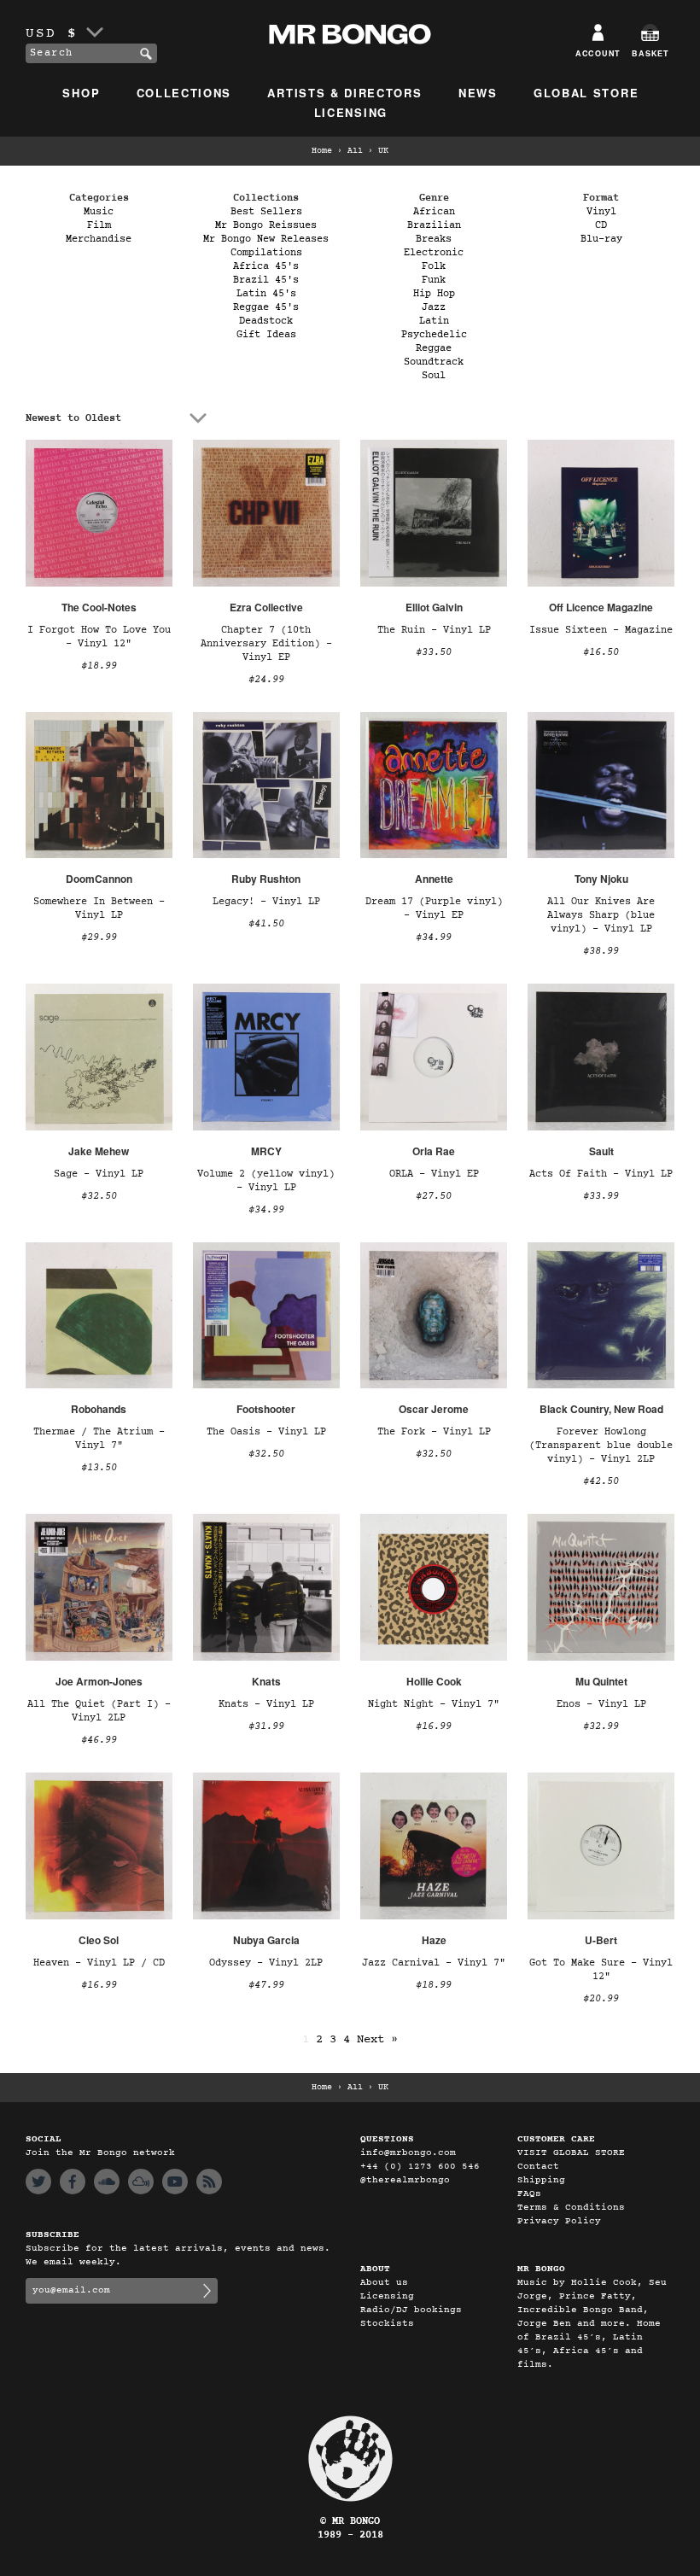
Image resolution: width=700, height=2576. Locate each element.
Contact (538, 2167)
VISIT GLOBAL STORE (571, 2153)
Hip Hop (434, 294)
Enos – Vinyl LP (601, 1704)
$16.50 (601, 652)
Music (99, 212)
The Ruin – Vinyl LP (434, 630)
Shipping (541, 2180)
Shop (81, 93)
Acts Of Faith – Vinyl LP (601, 1174)
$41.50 (266, 924)
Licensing (351, 112)
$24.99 (266, 680)
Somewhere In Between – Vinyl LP (99, 908)
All (355, 151)
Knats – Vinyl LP (266, 1704)
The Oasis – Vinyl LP (266, 1432)
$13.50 (99, 1468)
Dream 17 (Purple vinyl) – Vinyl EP (434, 908)
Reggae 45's (266, 307)
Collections (184, 93)
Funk (434, 280)
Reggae (434, 348)
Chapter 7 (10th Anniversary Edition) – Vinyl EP (266, 644)
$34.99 (434, 938)
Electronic (434, 253)
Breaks (434, 239)
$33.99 (601, 1196)
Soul (434, 376)
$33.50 (434, 652)
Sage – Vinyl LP (99, 1174)
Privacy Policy (559, 2221)
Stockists (387, 2324)
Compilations (266, 253)
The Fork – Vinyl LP (434, 1432)
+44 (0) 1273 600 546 (420, 2167)
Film (99, 225)
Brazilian (434, 225)
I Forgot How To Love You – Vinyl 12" (99, 637)
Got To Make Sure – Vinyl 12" (601, 1970)
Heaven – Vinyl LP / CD (99, 1963)
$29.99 (99, 938)
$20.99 (601, 1999)
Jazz (434, 307)
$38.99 (601, 951)
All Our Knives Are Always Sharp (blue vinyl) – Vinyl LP (601, 915)
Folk (434, 266)
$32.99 (601, 1726)
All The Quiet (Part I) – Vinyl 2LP (99, 1711)
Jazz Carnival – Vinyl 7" (434, 1963)
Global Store (586, 93)
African (434, 212)
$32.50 (99, 1196)
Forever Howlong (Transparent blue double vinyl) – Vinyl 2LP (601, 1446)
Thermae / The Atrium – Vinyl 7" (99, 1439)
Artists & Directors (344, 93)
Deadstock (266, 321)
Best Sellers (266, 212)
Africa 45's (266, 266)
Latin (434, 321)
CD (601, 225)
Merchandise (99, 239)
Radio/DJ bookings (411, 2310)
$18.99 (99, 666)
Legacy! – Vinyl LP (266, 902)
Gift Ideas (266, 335)
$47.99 (266, 1985)
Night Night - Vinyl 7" (434, 1704)
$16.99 (434, 1726)
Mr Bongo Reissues (266, 225)
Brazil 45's (266, 280)
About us (384, 2283)
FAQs (529, 2194)
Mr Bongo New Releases (266, 239)
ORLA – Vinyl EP (434, 1174)
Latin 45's (266, 294)
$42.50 (601, 1481)
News (478, 93)
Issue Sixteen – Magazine (601, 630)
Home (322, 151)
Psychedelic (434, 335)
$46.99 (99, 1740)
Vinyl (601, 212)
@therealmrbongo (405, 2180)
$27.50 (434, 1196)
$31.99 (266, 1726)
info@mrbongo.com (408, 2153)
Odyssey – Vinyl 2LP (266, 1963)
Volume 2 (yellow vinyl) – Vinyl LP (266, 1181)
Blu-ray (601, 239)
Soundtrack (434, 362)
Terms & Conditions (571, 2208)
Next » (377, 2039)
